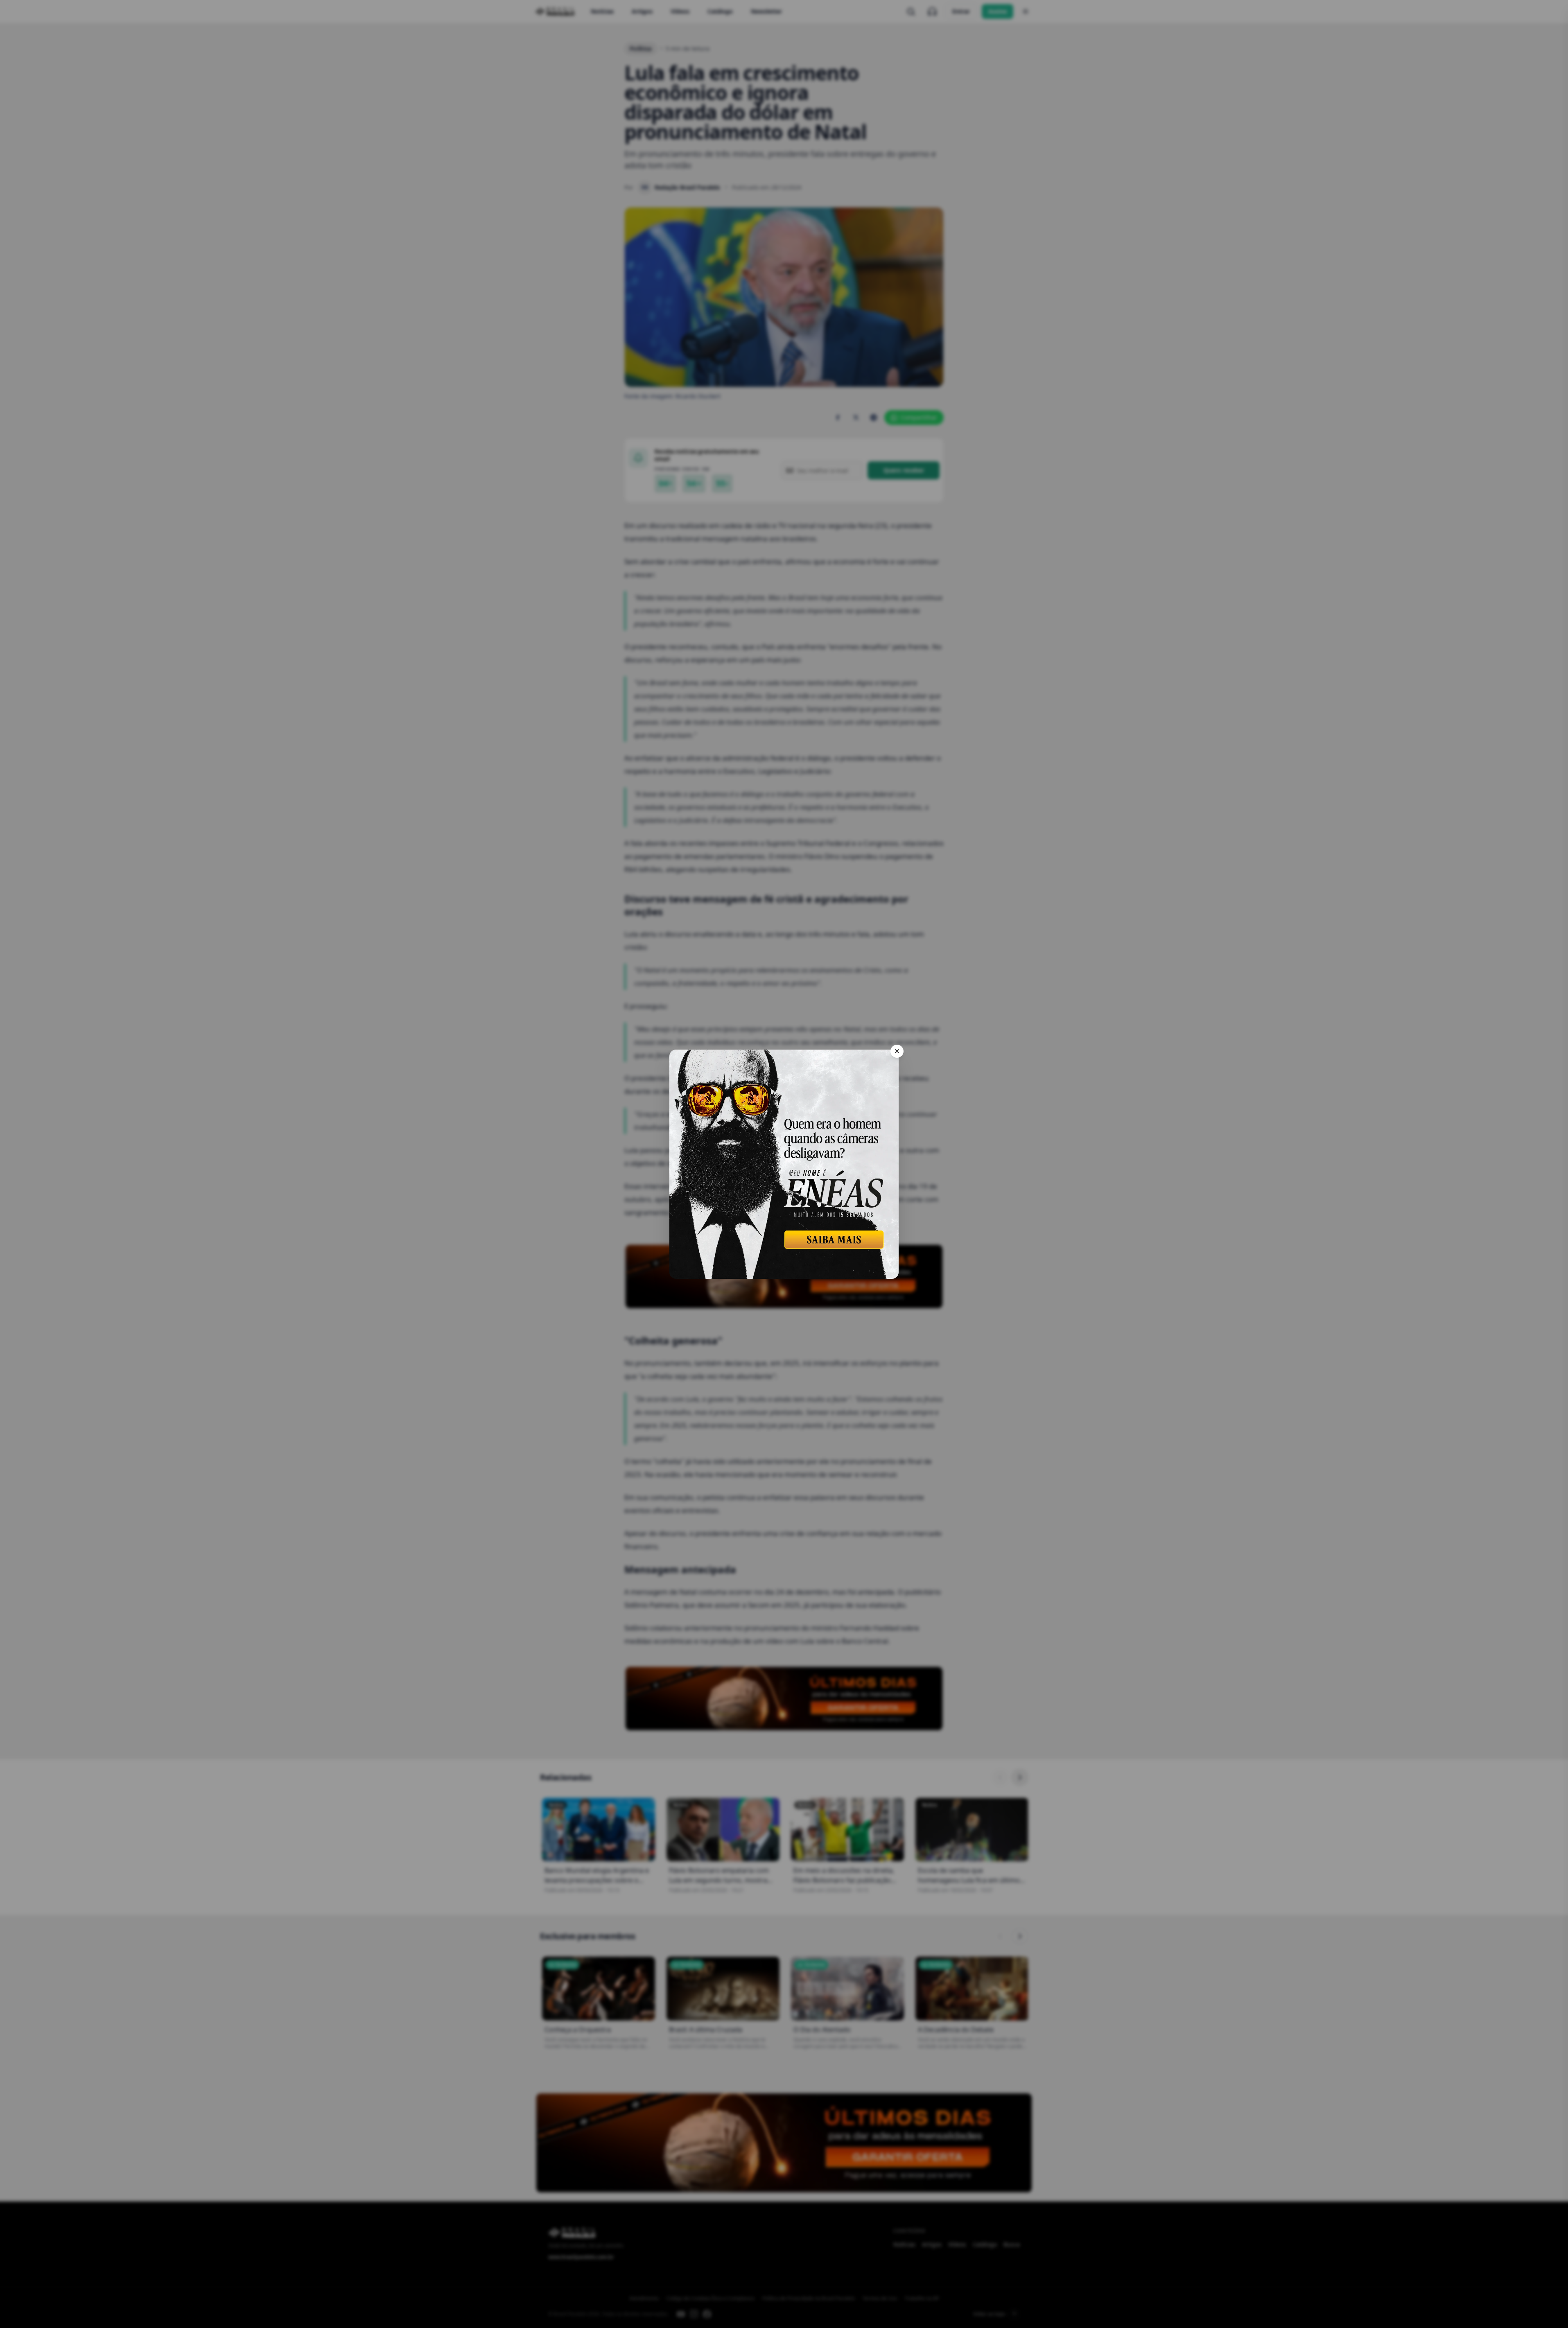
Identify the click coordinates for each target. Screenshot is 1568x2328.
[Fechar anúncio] (897, 1051)
